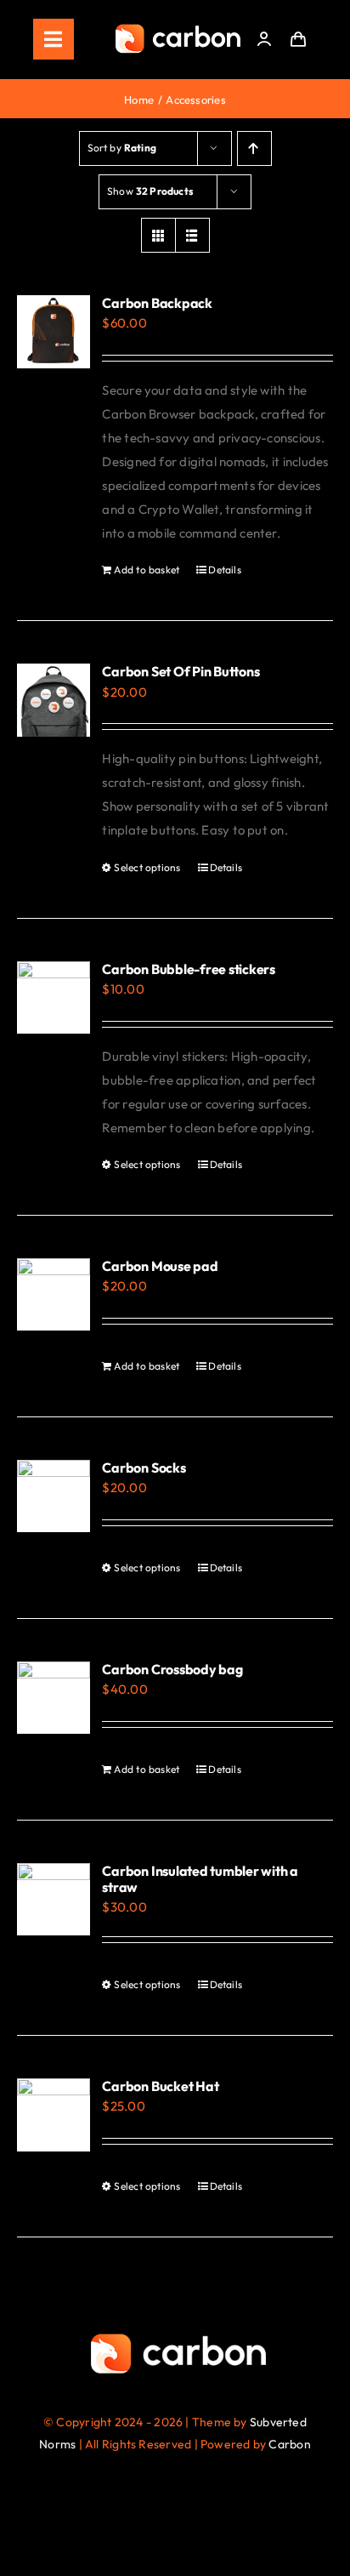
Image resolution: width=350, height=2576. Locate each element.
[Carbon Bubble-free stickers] (54, 998)
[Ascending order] (254, 148)
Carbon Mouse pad (160, 1266)
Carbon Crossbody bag (172, 1669)
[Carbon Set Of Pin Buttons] (54, 700)
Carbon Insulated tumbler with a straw (200, 1879)
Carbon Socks (144, 1468)
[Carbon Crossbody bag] (54, 1698)
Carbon (289, 2444)
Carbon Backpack (157, 303)
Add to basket (147, 570)
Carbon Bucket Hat (160, 2086)
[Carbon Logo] (178, 28)
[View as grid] (158, 235)
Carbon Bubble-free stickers (189, 969)
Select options (147, 867)
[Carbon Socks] (54, 1496)
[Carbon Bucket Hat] (54, 2115)
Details (225, 570)
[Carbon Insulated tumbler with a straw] (54, 1900)
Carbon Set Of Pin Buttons (181, 671)
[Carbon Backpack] (54, 332)
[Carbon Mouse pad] (54, 1295)
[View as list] (192, 235)
